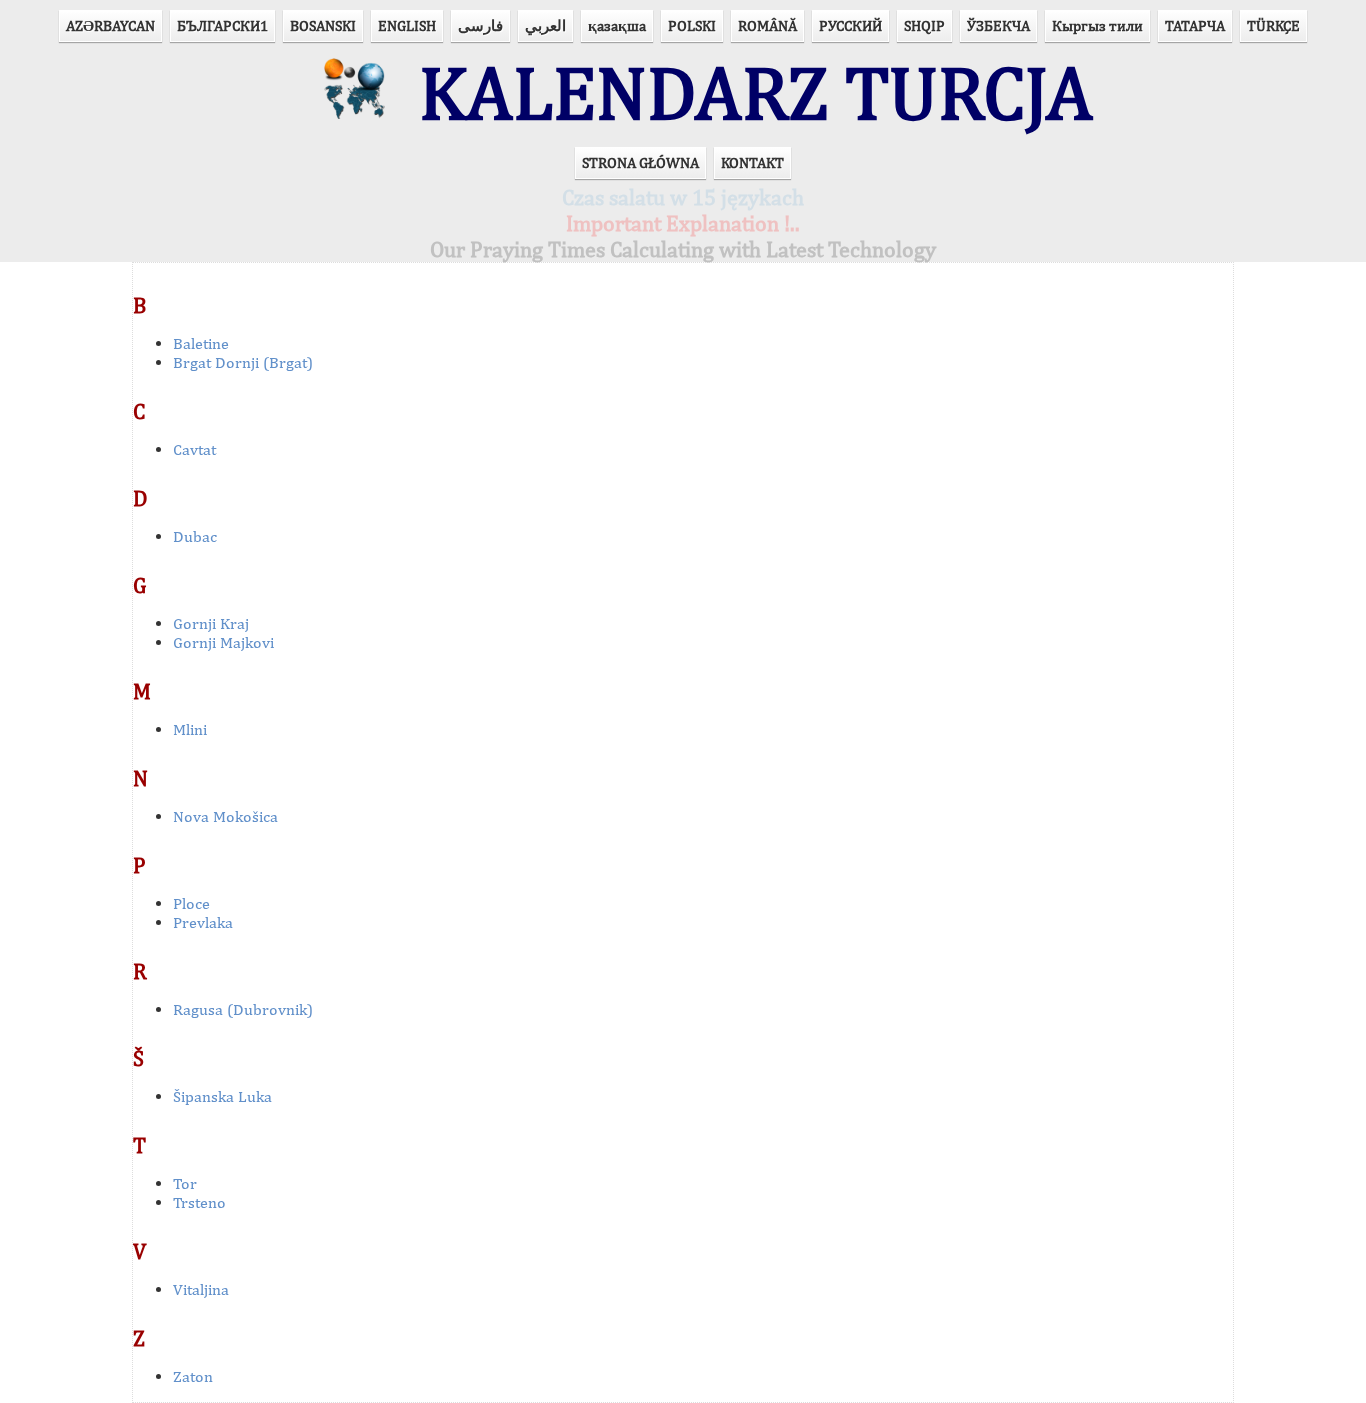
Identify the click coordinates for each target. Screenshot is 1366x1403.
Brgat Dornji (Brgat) (243, 362)
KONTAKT (752, 162)
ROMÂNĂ (767, 25)
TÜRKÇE (1273, 25)
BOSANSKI (323, 25)
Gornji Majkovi (223, 642)
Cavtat (194, 449)
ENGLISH (407, 25)
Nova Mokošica (225, 816)
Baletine (201, 343)
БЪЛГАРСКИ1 (222, 25)
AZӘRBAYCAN (110, 25)
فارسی (480, 25)
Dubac (195, 536)
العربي (545, 25)
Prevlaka (203, 922)
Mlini (190, 729)
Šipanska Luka (222, 1096)
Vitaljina (201, 1289)
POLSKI (692, 25)
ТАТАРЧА (1195, 25)
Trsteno (199, 1202)
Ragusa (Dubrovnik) (243, 1009)
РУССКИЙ (850, 25)
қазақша (617, 25)
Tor (185, 1183)
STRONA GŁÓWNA (640, 162)
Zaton (193, 1376)
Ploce (191, 903)
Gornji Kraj (211, 623)
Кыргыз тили (1097, 25)
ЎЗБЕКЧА (998, 25)
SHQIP (924, 25)
